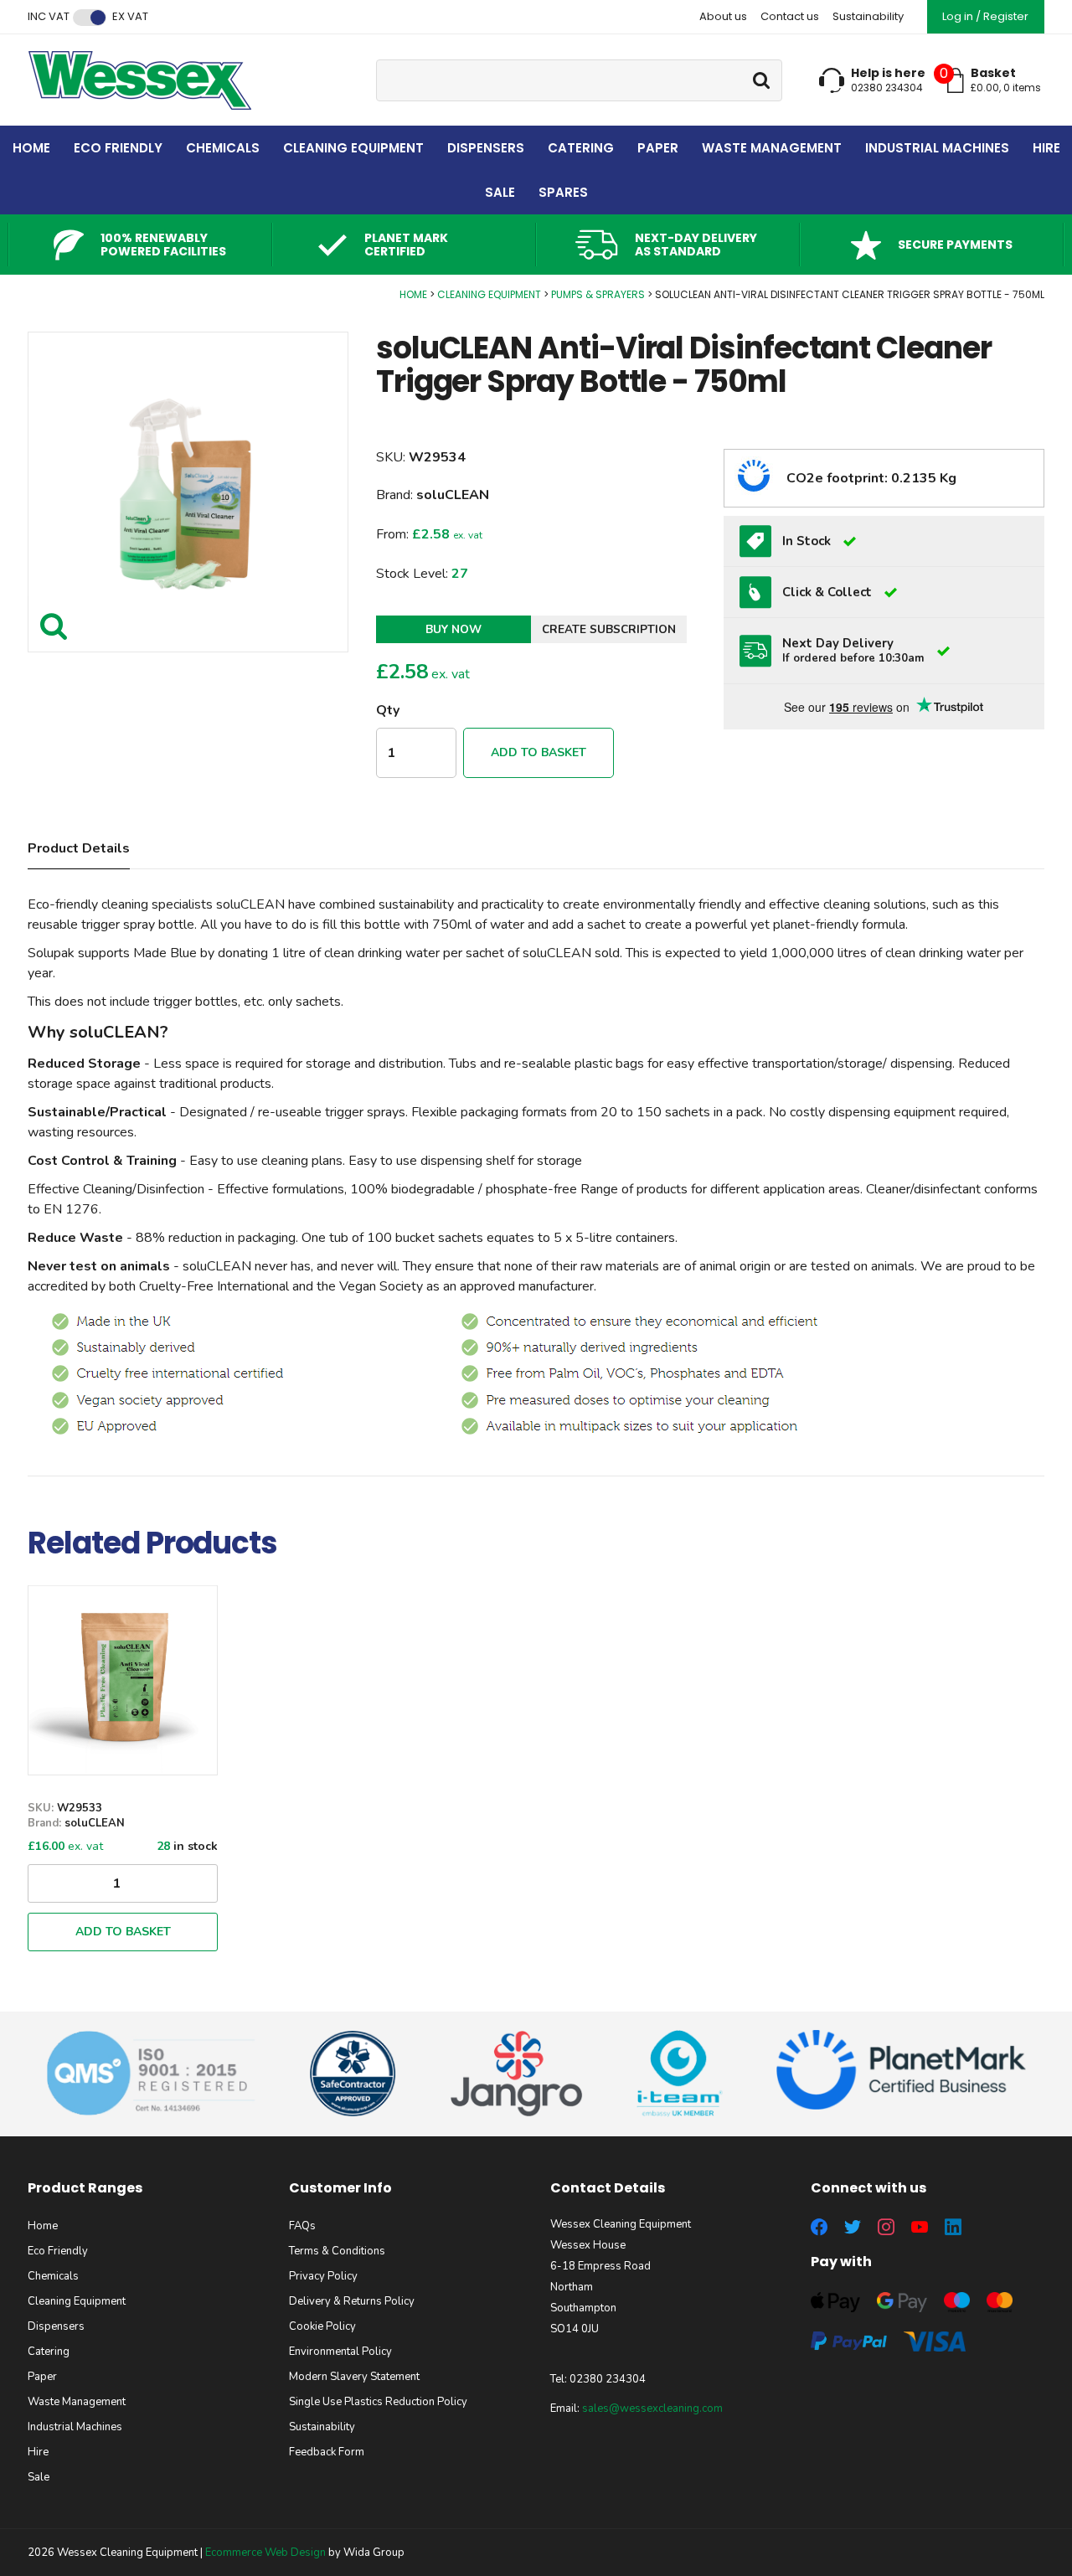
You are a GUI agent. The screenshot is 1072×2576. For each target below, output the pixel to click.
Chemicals (223, 148)
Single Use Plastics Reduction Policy (378, 2402)
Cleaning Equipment (353, 148)
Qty (388, 710)
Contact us (790, 16)
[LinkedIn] (953, 2227)
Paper (658, 148)
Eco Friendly (118, 148)
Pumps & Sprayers (598, 294)
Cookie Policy (322, 2326)
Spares (563, 192)
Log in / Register (985, 16)
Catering (581, 148)
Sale (500, 192)
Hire (1046, 148)
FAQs (302, 2226)
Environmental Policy (340, 2352)
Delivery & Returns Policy (352, 2301)
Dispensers (486, 148)
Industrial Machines (937, 148)
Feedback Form (327, 2452)
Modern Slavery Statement (354, 2377)
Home (31, 148)
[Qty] (123, 1883)
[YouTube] (920, 2227)
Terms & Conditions (337, 2251)
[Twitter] (853, 2227)
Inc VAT (49, 17)
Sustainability (868, 16)
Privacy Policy (323, 2276)
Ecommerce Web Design (265, 2553)
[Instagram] (886, 2227)
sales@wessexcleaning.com (652, 2409)
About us (723, 16)
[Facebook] (819, 2227)
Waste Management (772, 148)
